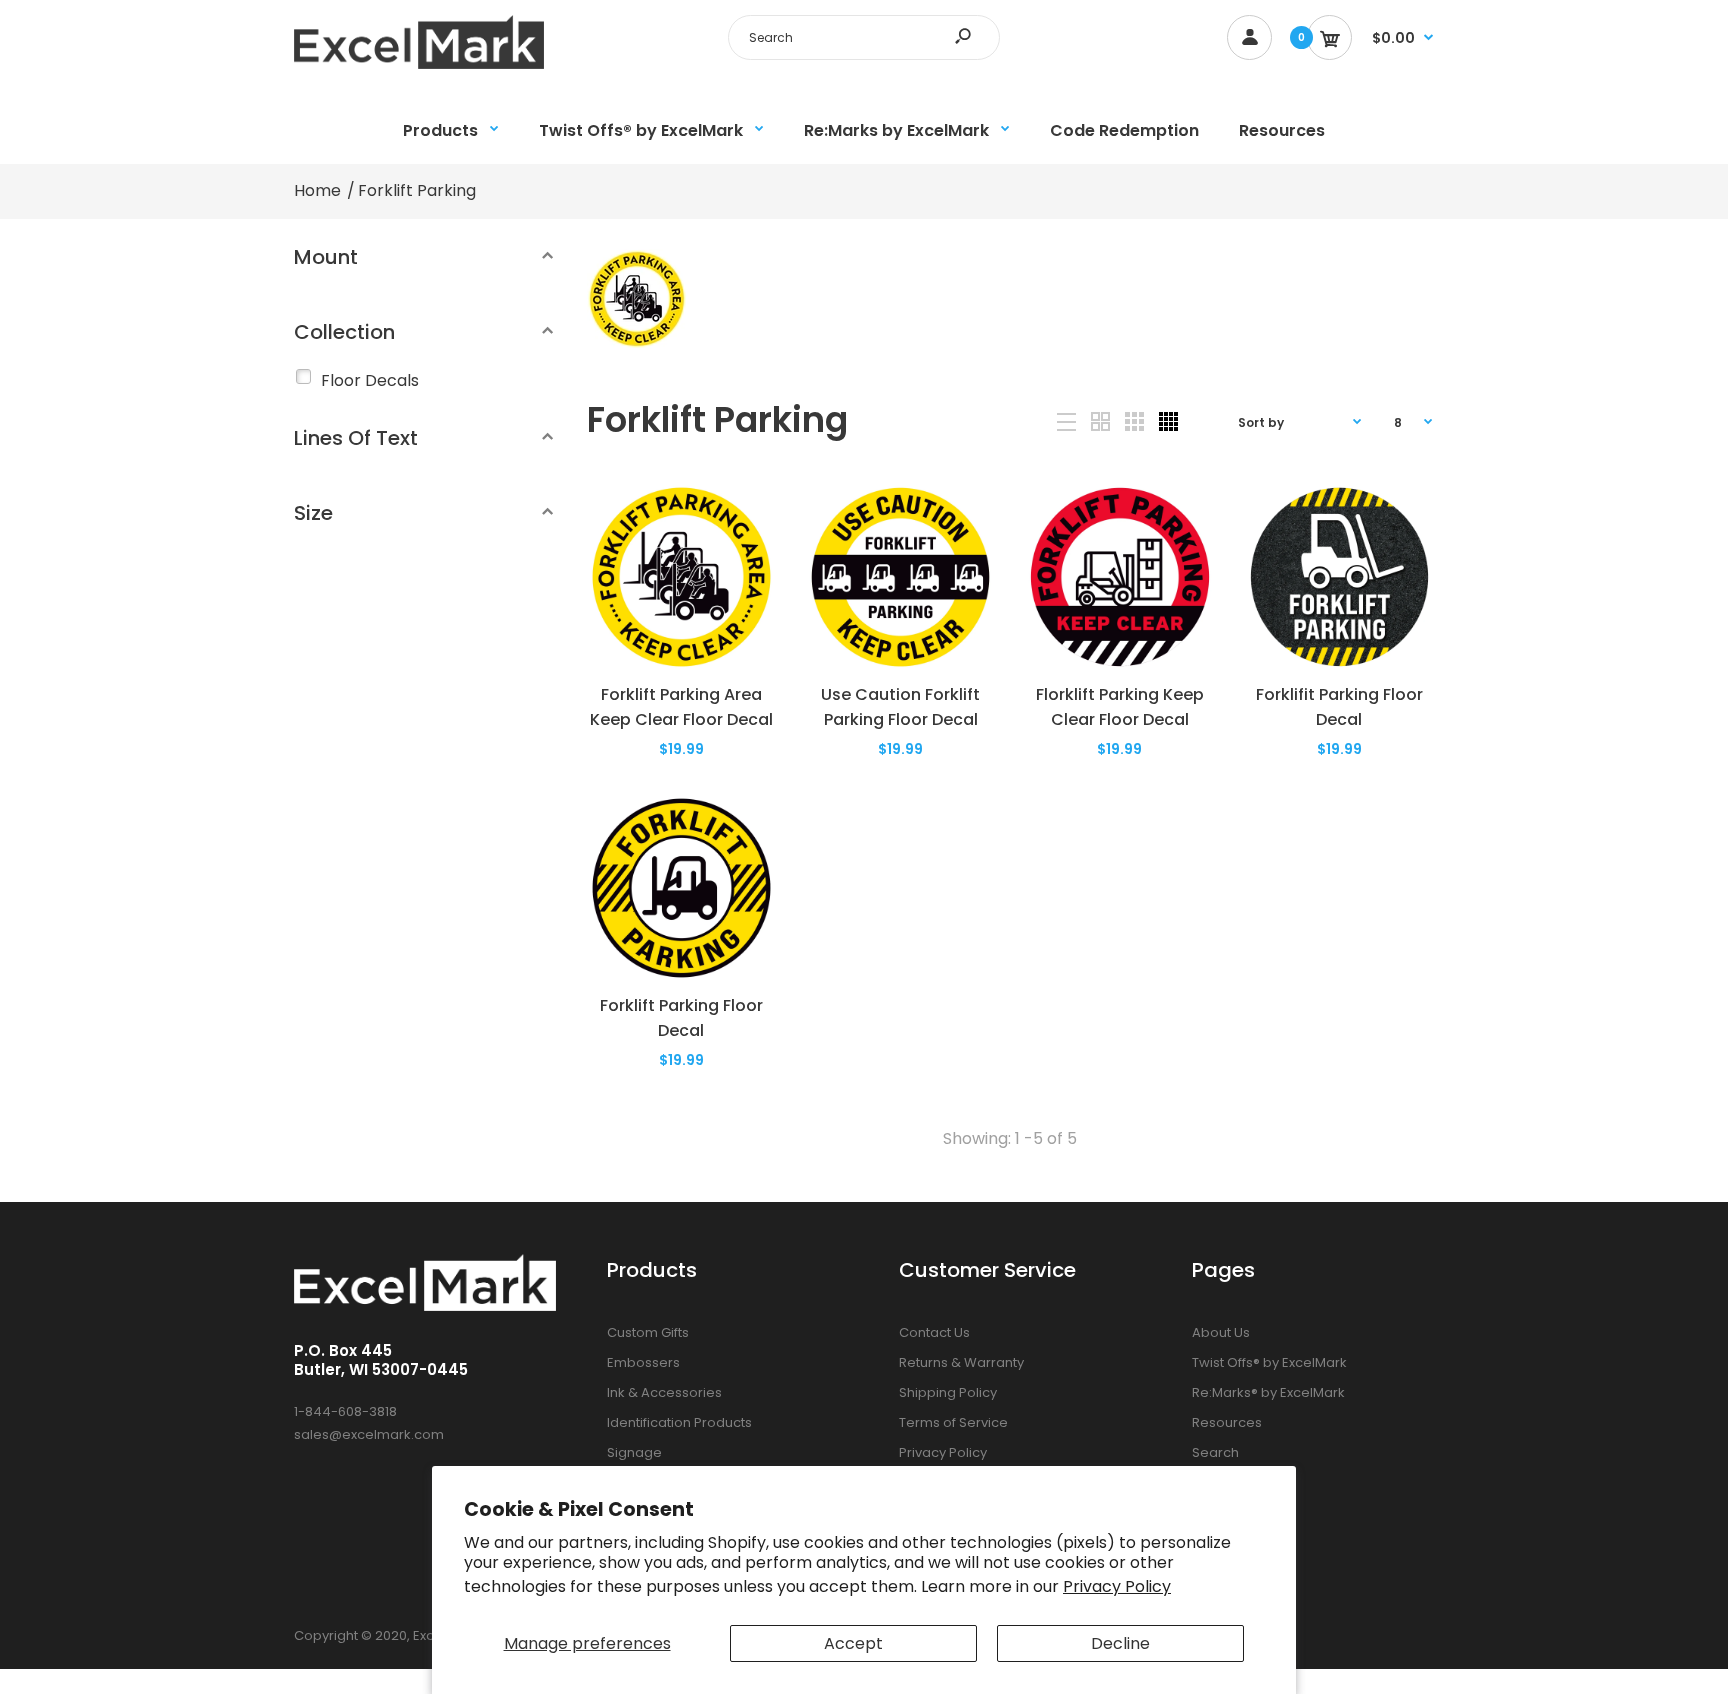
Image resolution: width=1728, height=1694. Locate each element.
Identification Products (679, 1422)
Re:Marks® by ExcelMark (1268, 1392)
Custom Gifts (648, 1332)
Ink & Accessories (664, 1392)
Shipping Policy (948, 1392)
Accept (853, 1643)
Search (1215, 1452)
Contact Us (934, 1332)
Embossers (643, 1362)
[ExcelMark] (419, 63)
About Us (1221, 1332)
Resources (1227, 1422)
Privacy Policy (1117, 1586)
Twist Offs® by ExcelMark (1269, 1362)
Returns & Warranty (961, 1362)
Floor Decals (370, 380)
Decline (1120, 1643)
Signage (634, 1452)
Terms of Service (953, 1422)
